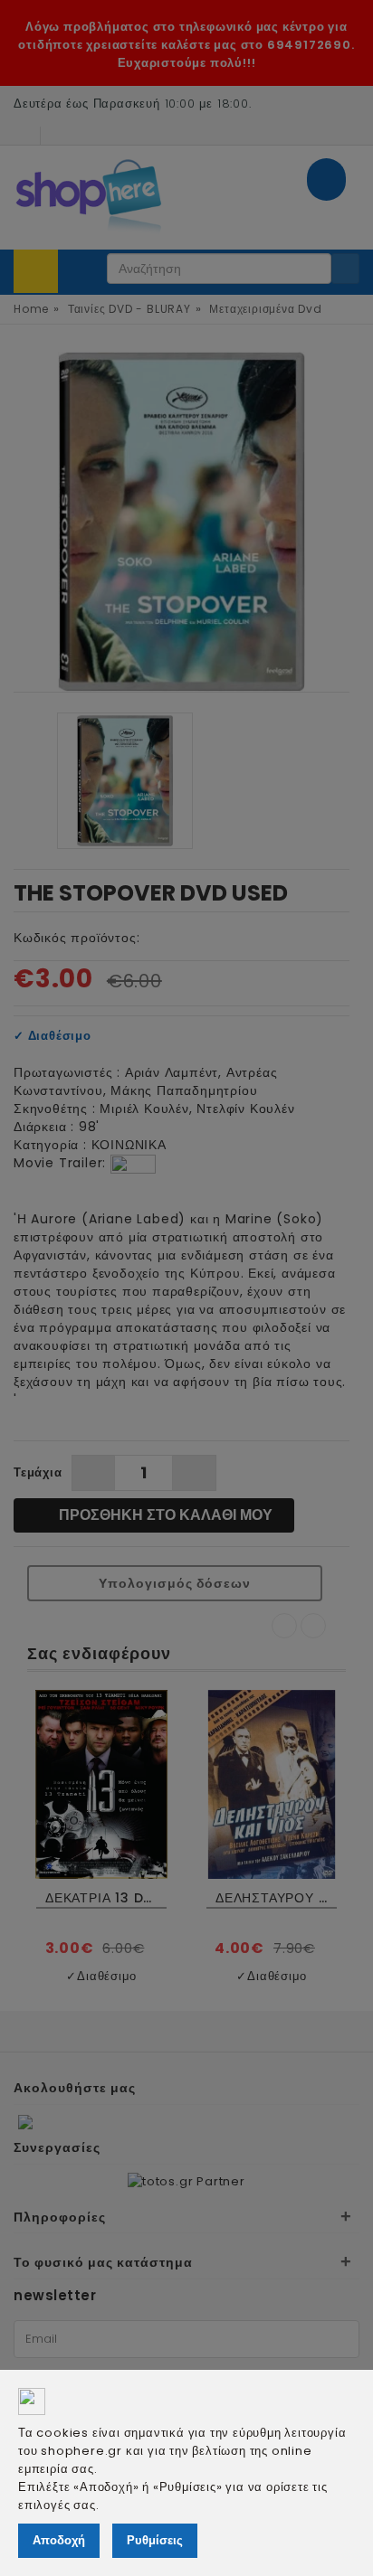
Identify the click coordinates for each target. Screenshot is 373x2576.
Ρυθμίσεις (155, 2540)
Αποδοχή (59, 2540)
